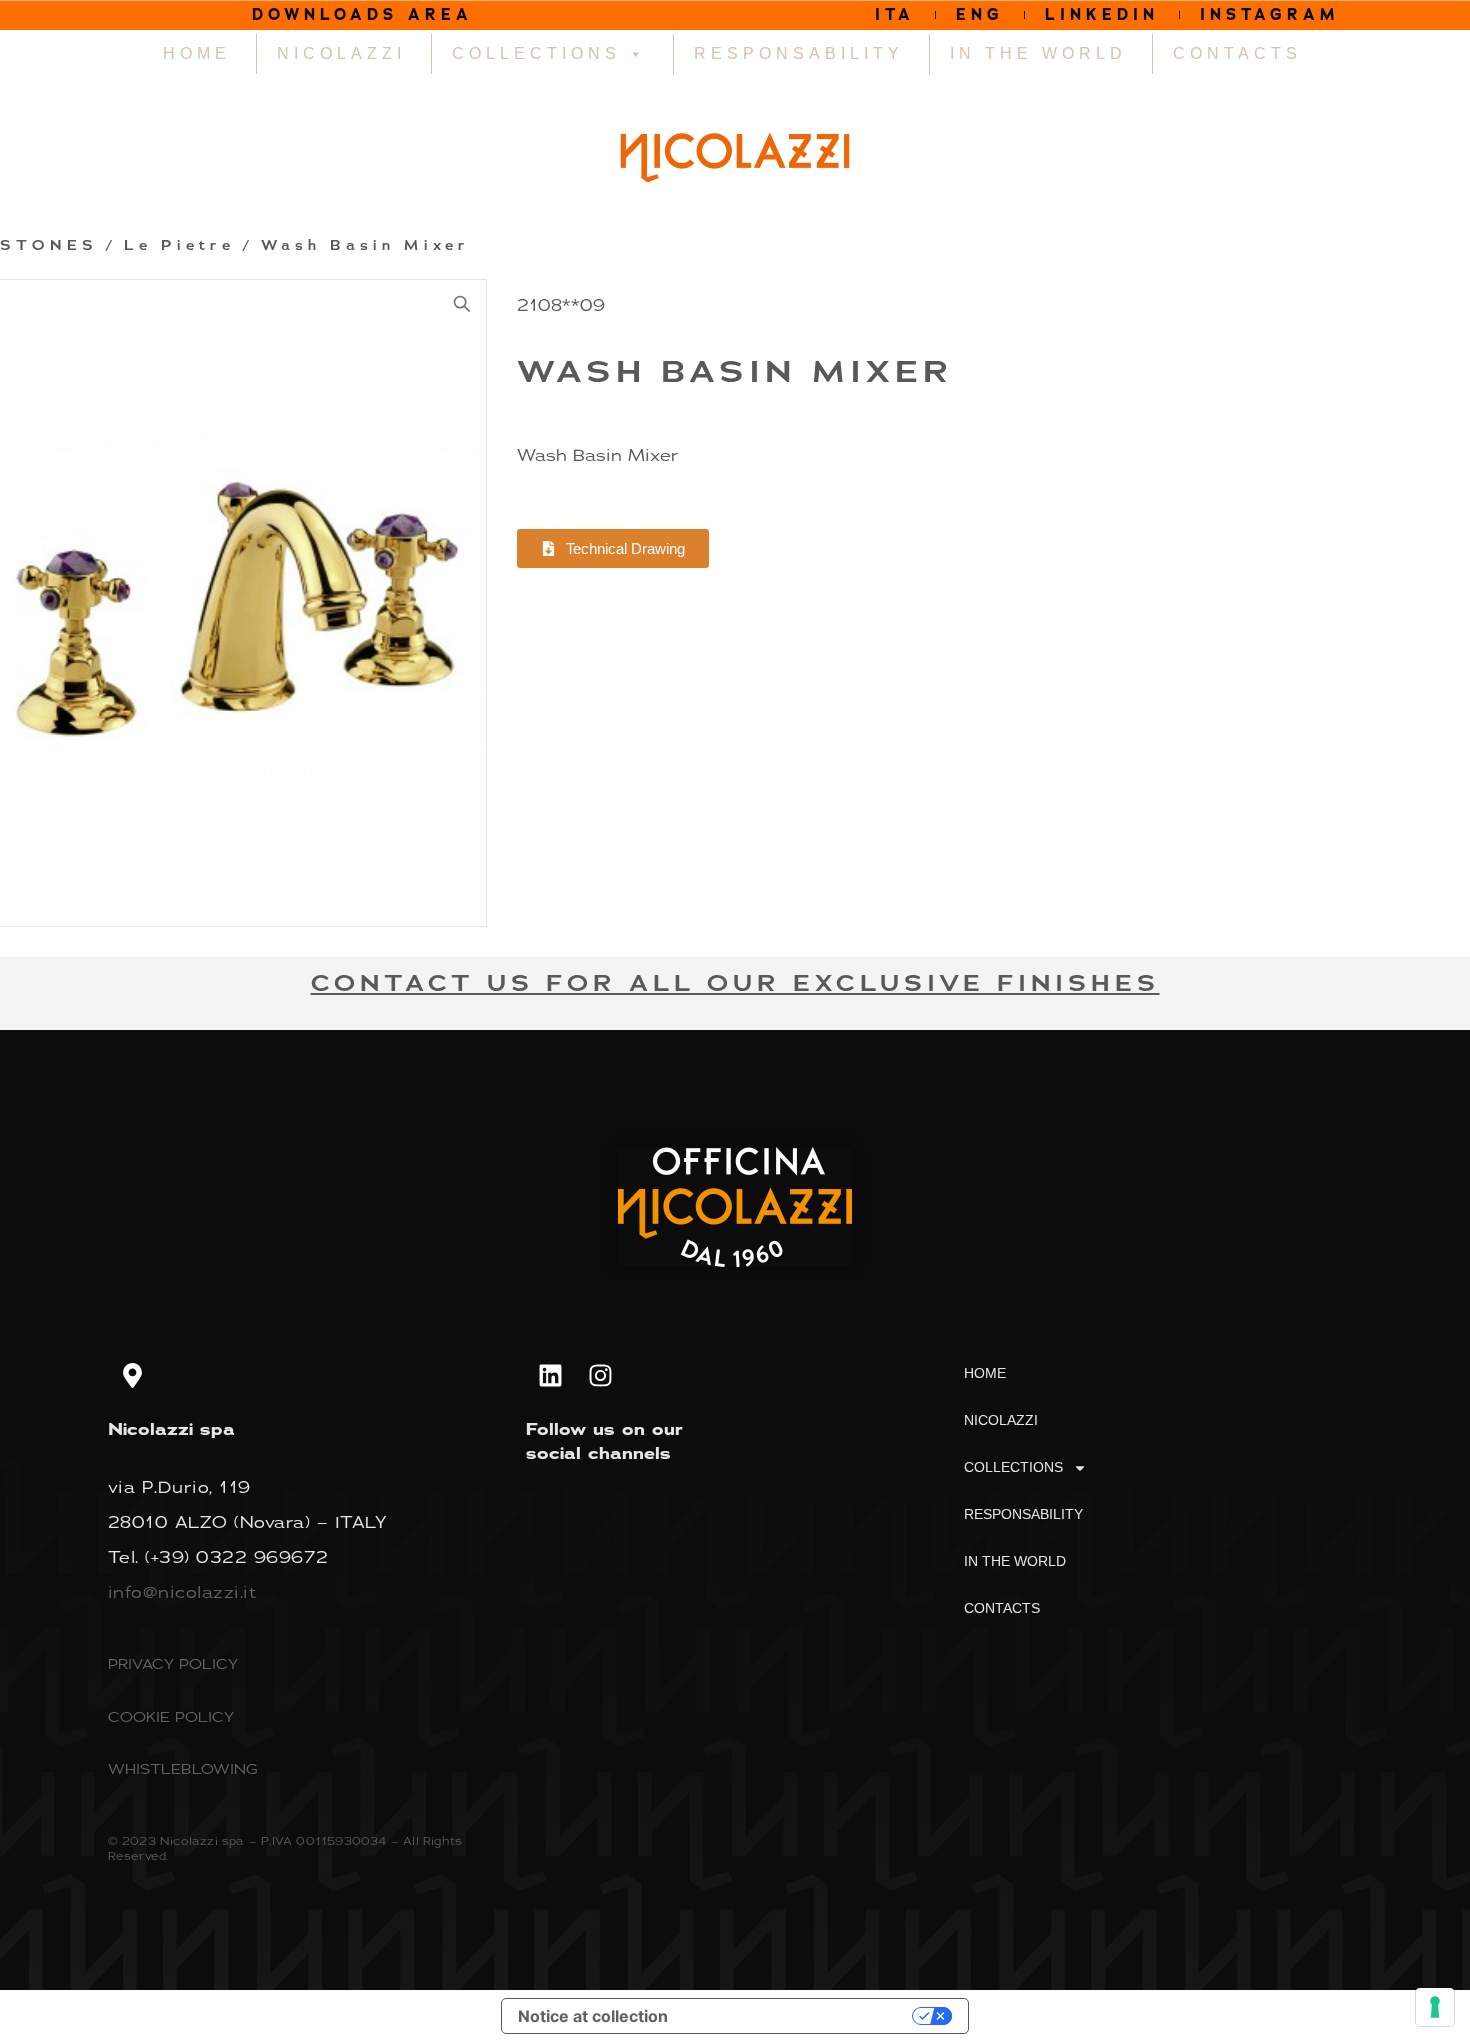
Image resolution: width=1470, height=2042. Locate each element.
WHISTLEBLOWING (183, 1768)
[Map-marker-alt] (133, 1375)
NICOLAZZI (341, 53)
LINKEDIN (1102, 14)
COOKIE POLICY (171, 1716)
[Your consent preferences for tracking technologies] (1435, 2007)
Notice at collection (593, 2016)
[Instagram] (601, 1375)
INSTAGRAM (1270, 14)
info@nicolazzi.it (182, 1592)
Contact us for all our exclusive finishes (735, 983)
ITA (895, 14)
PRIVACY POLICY (173, 1663)
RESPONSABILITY (799, 53)
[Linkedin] (551, 1375)
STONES (49, 246)
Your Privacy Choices (800, 2016)
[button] (462, 304)
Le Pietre (179, 246)
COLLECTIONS (536, 53)
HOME (197, 53)
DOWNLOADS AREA (362, 14)
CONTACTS (1237, 53)
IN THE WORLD (1038, 53)
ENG (980, 14)
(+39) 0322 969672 (237, 1557)
